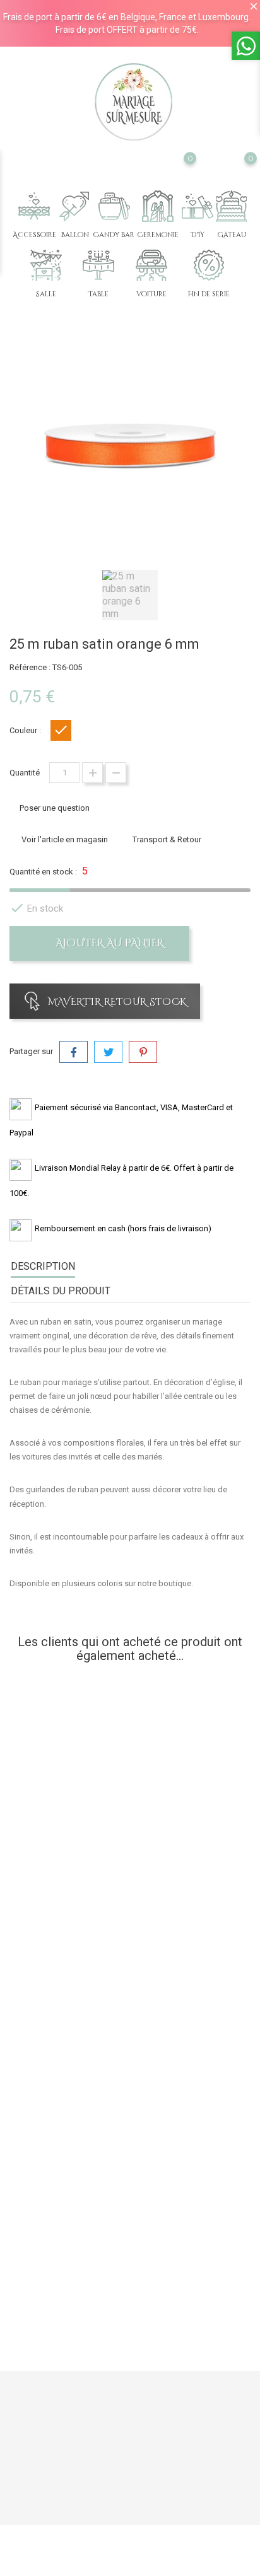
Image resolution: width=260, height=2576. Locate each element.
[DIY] (198, 206)
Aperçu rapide (70, 1872)
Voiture (151, 294)
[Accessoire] (34, 206)
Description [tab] (43, 1266)
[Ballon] (74, 206)
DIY (198, 235)
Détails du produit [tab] (61, 1291)
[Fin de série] (209, 265)
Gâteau (232, 235)
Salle (46, 294)
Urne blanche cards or (130, 1900)
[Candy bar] (114, 206)
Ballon (75, 235)
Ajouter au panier (109, 943)
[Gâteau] (232, 206)
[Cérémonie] (158, 206)
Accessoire (34, 235)
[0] (178, 175)
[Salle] (46, 265)
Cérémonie (158, 235)
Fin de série (209, 294)
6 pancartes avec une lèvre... (130, 2249)
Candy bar (114, 235)
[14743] (130, 1945)
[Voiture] (151, 265)
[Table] (98, 265)
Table (98, 294)
